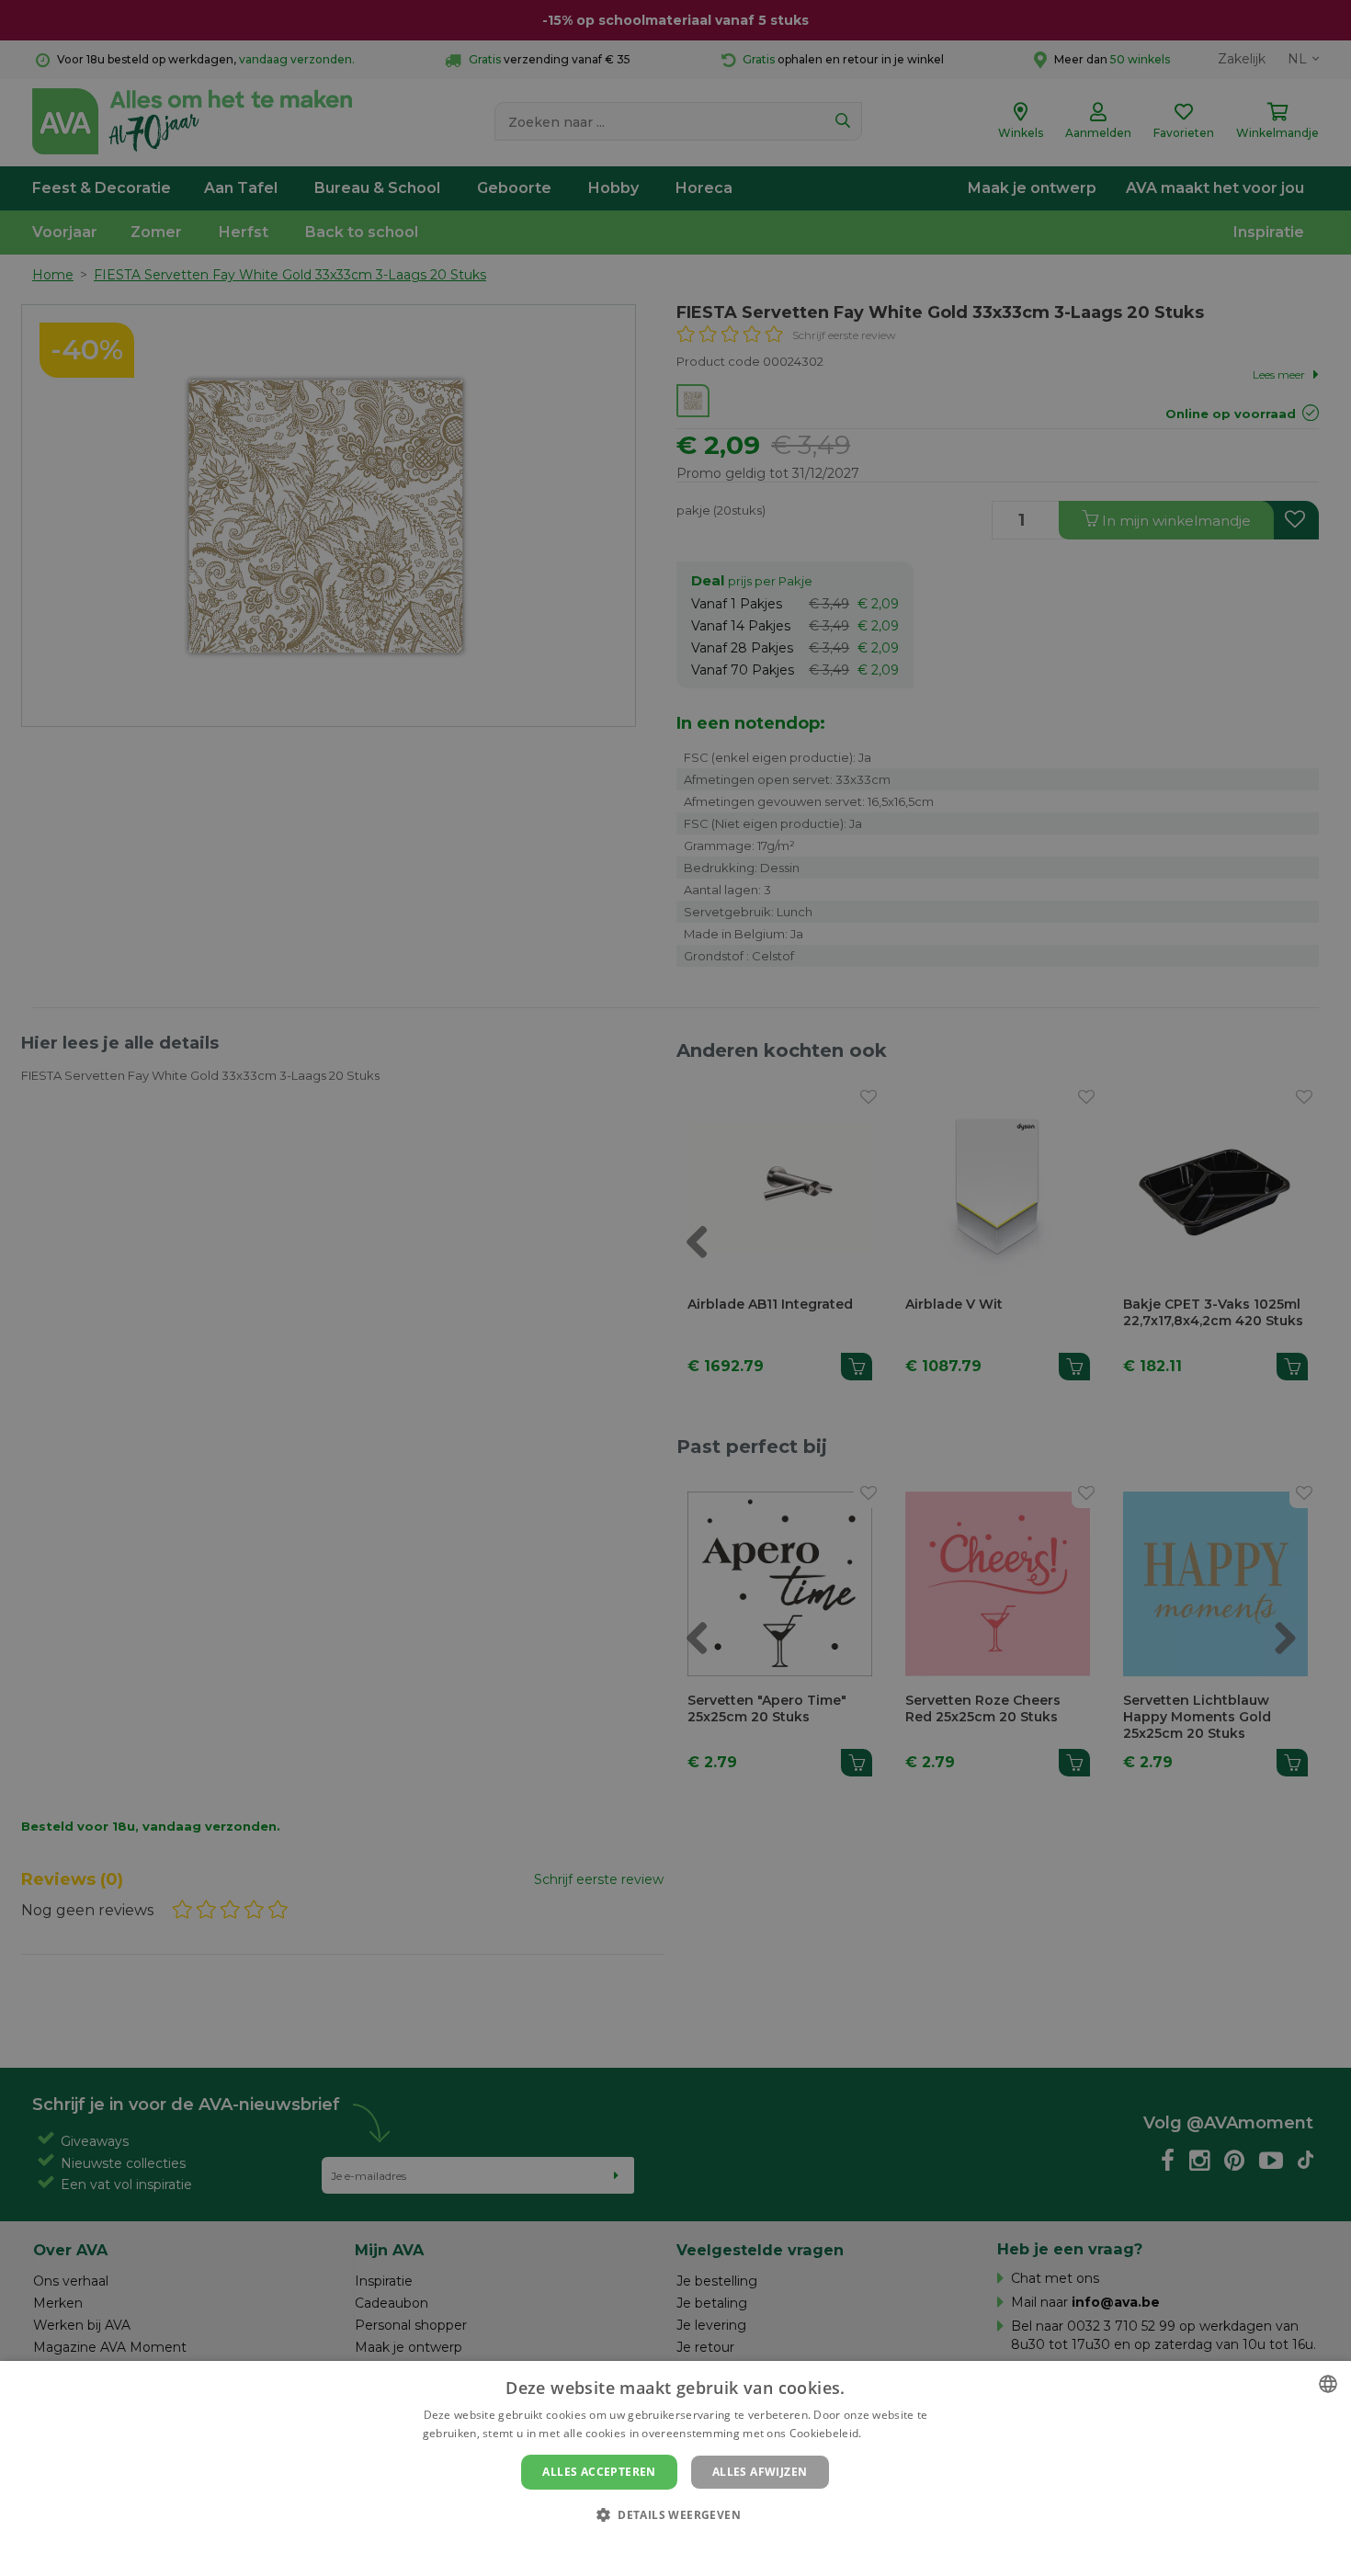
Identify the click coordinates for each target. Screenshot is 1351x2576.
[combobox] (1328, 2384)
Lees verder (897, 2433)
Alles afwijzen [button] (760, 2472)
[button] (675, 2514)
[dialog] (675, 2468)
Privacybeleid (664, 2546)
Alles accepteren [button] (599, 2472)
